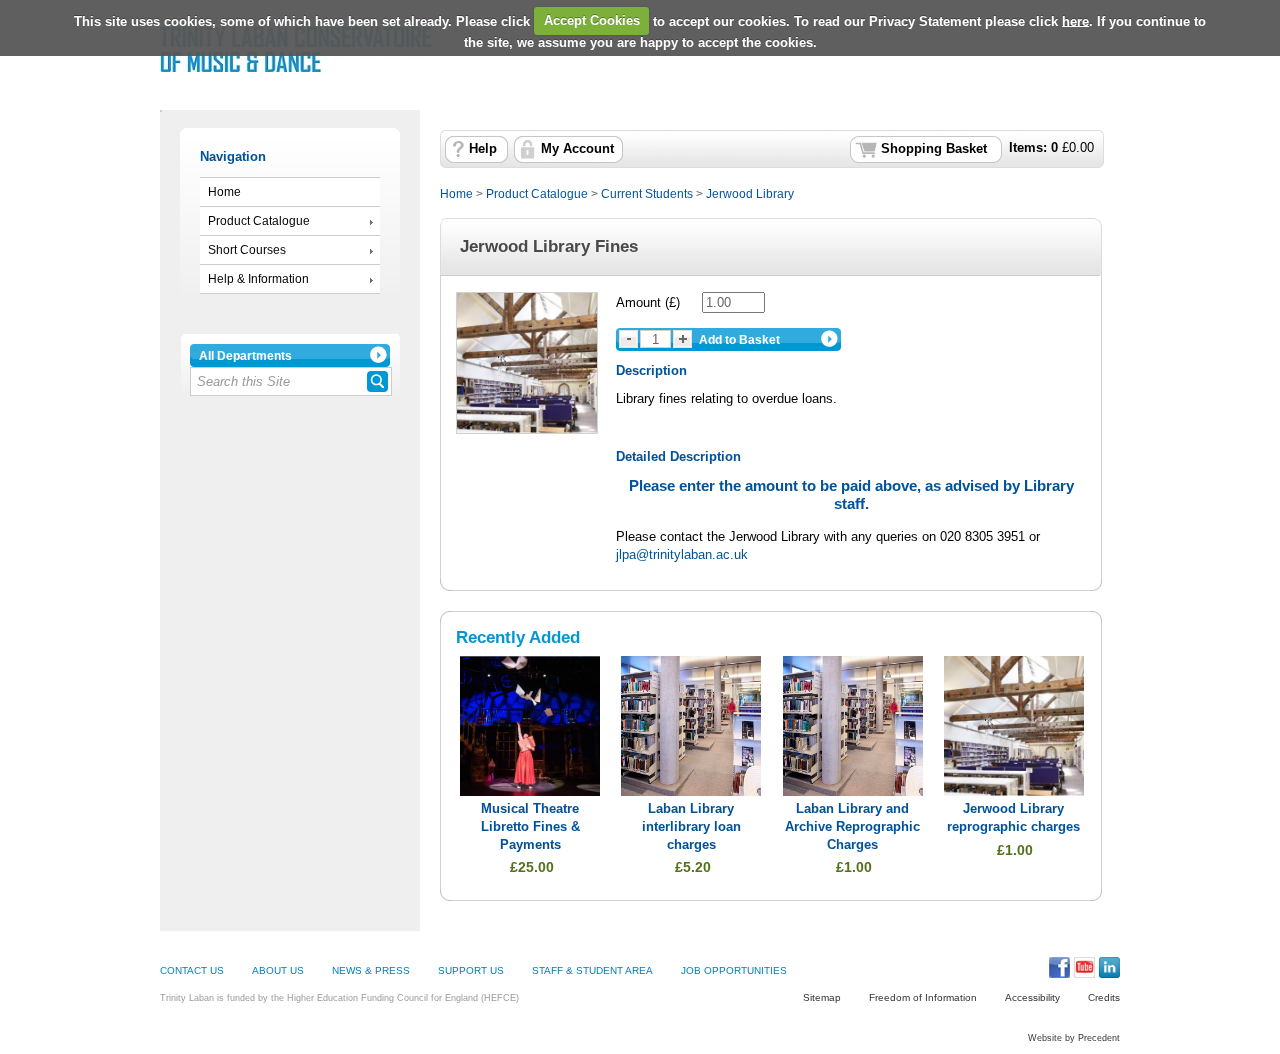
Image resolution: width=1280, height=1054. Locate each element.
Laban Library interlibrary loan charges (691, 826)
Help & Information (258, 279)
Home (224, 192)
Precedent (1099, 1038)
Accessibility (1032, 997)
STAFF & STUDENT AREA (592, 970)
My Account (577, 149)
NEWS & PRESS (371, 970)
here (1075, 20)
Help (483, 149)
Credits (1104, 997)
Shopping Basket (934, 149)
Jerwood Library (750, 194)
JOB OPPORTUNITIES (734, 970)
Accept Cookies (592, 20)
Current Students (647, 194)
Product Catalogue (259, 221)
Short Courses (247, 250)
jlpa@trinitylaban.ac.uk (682, 554)
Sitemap (822, 997)
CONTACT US (192, 970)
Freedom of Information (923, 997)
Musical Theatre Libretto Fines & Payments (530, 826)
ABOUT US (278, 970)
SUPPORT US (471, 970)
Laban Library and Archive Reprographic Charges (852, 826)
